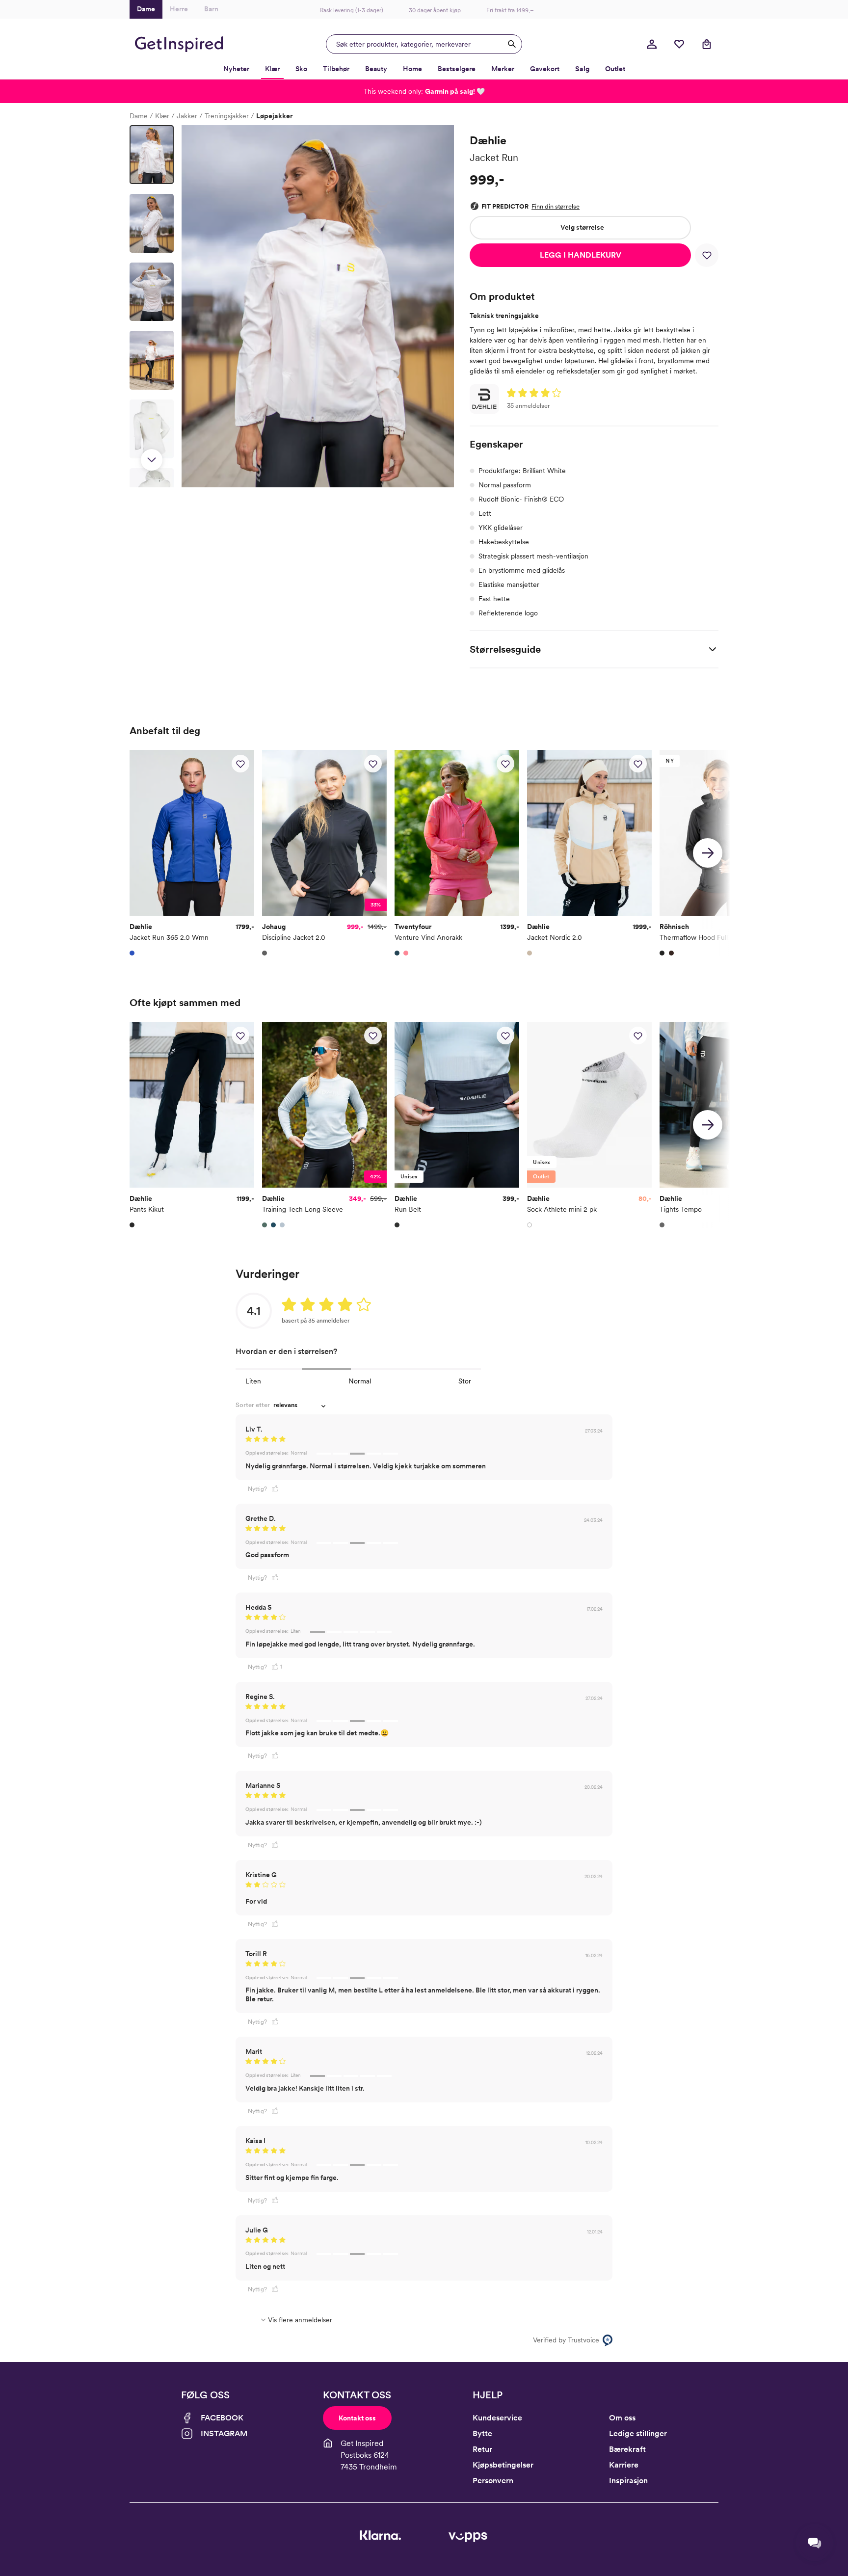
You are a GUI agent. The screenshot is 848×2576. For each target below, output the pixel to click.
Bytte (482, 2433)
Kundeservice (497, 2418)
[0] (679, 44)
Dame (139, 116)
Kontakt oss (357, 2418)
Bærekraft (627, 2449)
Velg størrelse (582, 227)
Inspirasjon (628, 2481)
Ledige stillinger (638, 2433)
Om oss (622, 2418)
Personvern (493, 2481)
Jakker (187, 116)
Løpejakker (274, 116)
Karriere (624, 2465)
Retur (482, 2449)
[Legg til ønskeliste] (707, 255)
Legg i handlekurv (581, 255)
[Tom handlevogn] (707, 44)
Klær (162, 116)
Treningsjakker (227, 116)
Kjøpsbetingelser (503, 2465)
